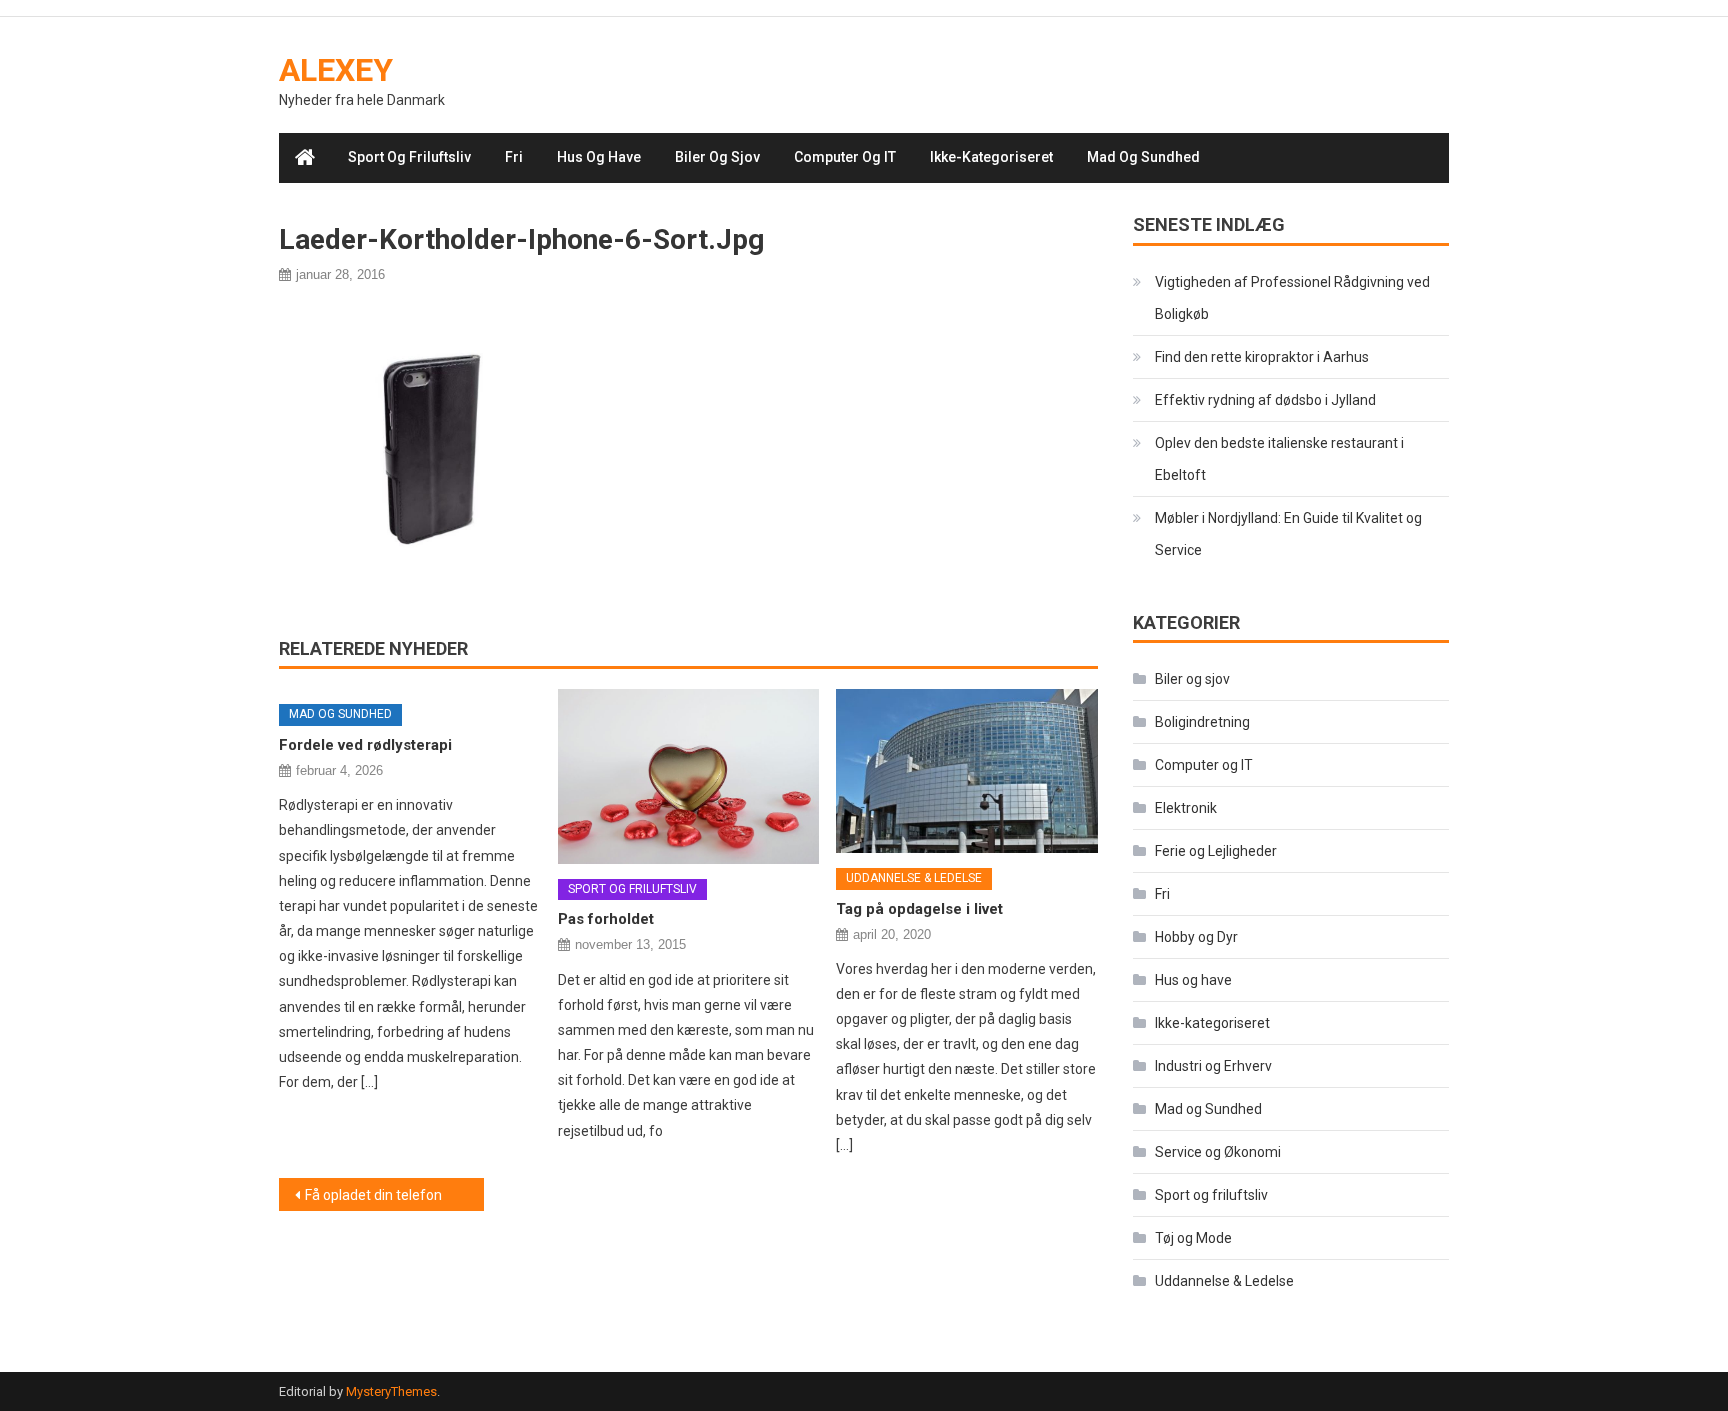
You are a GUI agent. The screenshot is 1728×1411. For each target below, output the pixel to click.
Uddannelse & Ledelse (914, 878)
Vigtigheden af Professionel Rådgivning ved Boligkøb (1292, 298)
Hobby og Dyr (1196, 937)
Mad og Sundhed (1143, 157)
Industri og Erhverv (1213, 1066)
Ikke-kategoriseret (991, 157)
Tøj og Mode (1193, 1238)
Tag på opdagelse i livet (919, 909)
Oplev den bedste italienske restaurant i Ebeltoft (1279, 459)
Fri (514, 157)
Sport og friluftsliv (409, 157)
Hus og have (599, 157)
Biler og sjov (717, 157)
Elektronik (1186, 808)
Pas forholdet (606, 919)
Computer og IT (845, 157)
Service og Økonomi (1218, 1152)
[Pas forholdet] (689, 776)
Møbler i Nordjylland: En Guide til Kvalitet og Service (1288, 534)
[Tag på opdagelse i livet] (967, 771)
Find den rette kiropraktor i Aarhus (1262, 357)
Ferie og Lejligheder (1216, 851)
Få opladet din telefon (373, 1195)
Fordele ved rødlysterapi (365, 745)
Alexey (336, 70)
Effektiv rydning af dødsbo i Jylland (1265, 400)
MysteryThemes (391, 1391)
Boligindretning (1202, 722)
